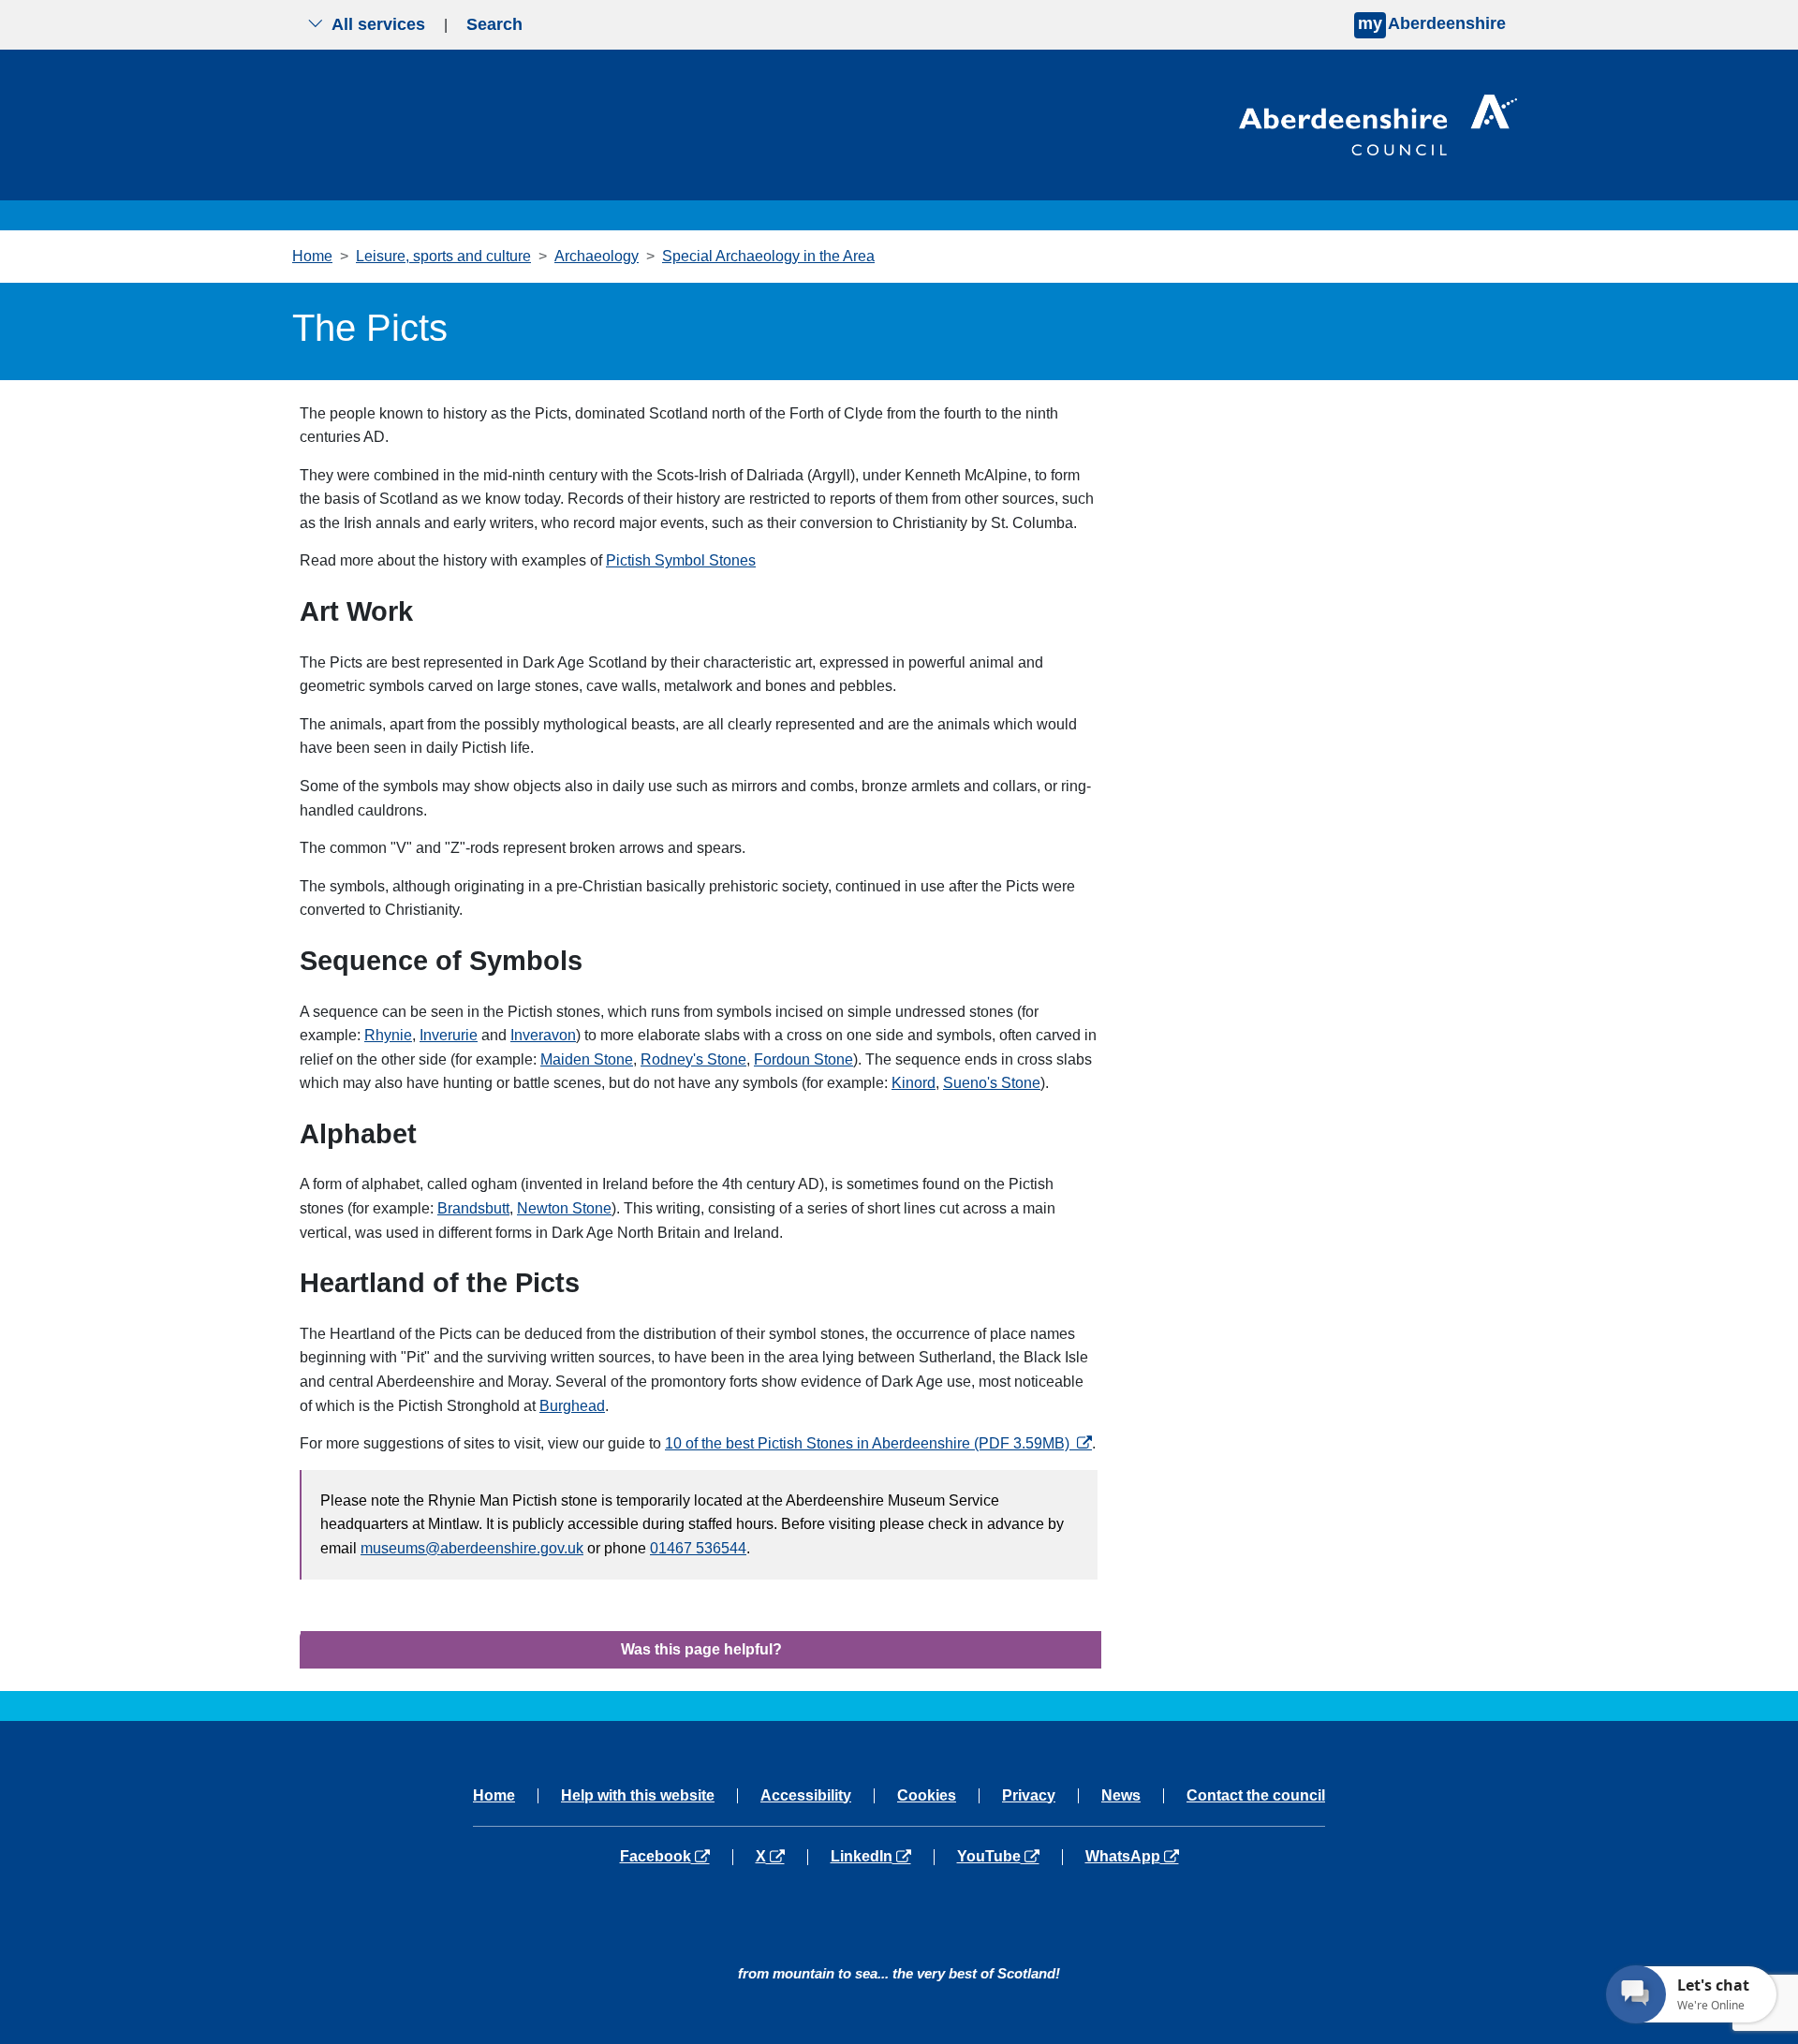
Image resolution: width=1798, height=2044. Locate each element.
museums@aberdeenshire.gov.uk (472, 1548)
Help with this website (638, 1796)
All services (378, 24)
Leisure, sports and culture (443, 256)
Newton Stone (564, 1208)
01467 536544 (698, 1548)
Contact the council (1256, 1796)
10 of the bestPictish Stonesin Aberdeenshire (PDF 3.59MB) (878, 1443)
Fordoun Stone (803, 1059)
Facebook (676, 1857)
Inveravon (543, 1035)
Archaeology (597, 256)
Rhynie (388, 1035)
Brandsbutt (473, 1208)
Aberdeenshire (1432, 23)
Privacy (1029, 1796)
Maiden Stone (587, 1059)
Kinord (914, 1083)
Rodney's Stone (693, 1059)
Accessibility (806, 1796)
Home (312, 256)
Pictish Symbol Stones (681, 560)
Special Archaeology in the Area (768, 256)
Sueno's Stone (992, 1083)
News (1121, 1796)
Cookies (927, 1796)
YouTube (1009, 1857)
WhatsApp (1132, 1857)
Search (494, 24)
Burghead (572, 1406)
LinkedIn (882, 1857)
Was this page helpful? (701, 1649)
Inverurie (449, 1035)
